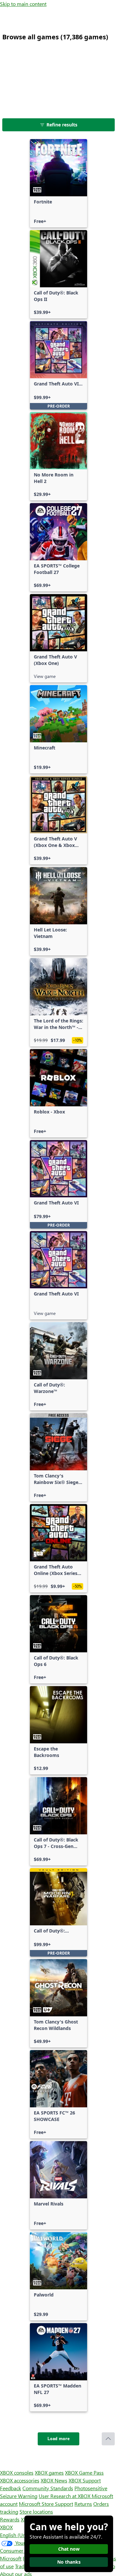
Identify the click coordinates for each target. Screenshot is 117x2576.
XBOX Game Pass (84, 2472)
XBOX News (54, 2480)
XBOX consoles (17, 2472)
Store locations (36, 2511)
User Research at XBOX (65, 2496)
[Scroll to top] (108, 2439)
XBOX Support (85, 2480)
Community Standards (48, 2488)
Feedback (11, 2488)
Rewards (10, 2519)
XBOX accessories (20, 2480)
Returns (83, 2504)
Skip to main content (23, 4)
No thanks (69, 2562)
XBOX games (49, 2472)
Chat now (69, 2549)
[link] (58, 183)
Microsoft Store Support (46, 2504)
